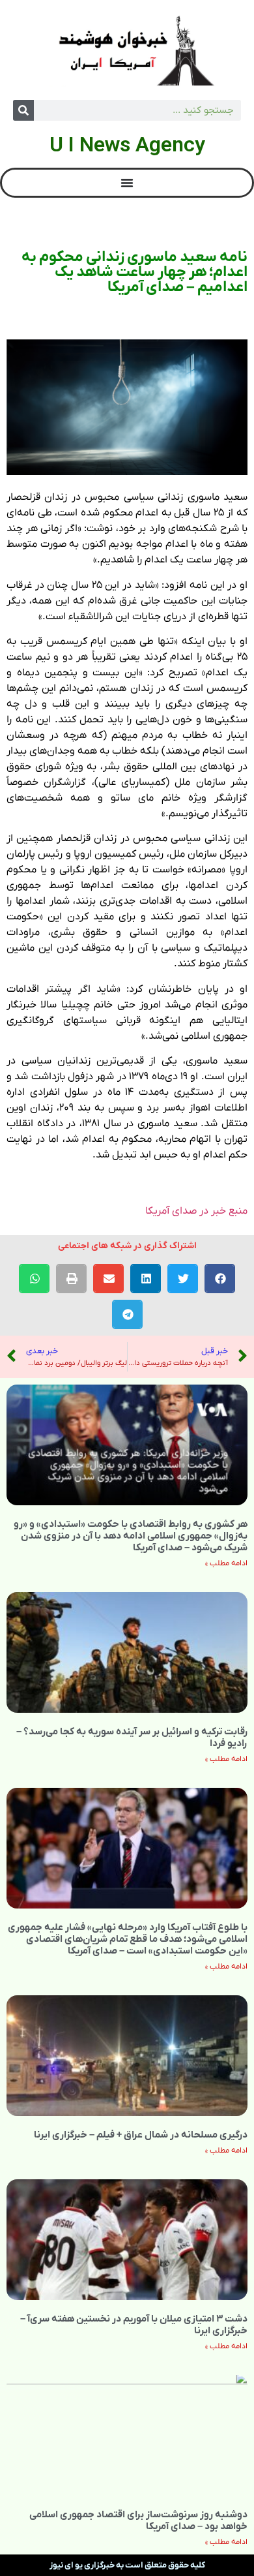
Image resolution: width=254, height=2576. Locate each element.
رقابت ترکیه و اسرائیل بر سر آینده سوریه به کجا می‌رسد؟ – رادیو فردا (132, 1738)
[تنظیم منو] (127, 183)
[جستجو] (23, 110)
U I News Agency (127, 144)
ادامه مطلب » (226, 1563)
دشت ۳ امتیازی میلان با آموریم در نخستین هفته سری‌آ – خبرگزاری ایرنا (134, 2325)
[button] (220, 1279)
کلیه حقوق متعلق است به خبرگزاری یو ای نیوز (127, 2565)
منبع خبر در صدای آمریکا (196, 1211)
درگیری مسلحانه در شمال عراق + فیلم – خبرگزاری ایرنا (141, 2135)
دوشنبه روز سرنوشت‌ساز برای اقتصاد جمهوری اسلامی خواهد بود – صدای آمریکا (138, 2521)
